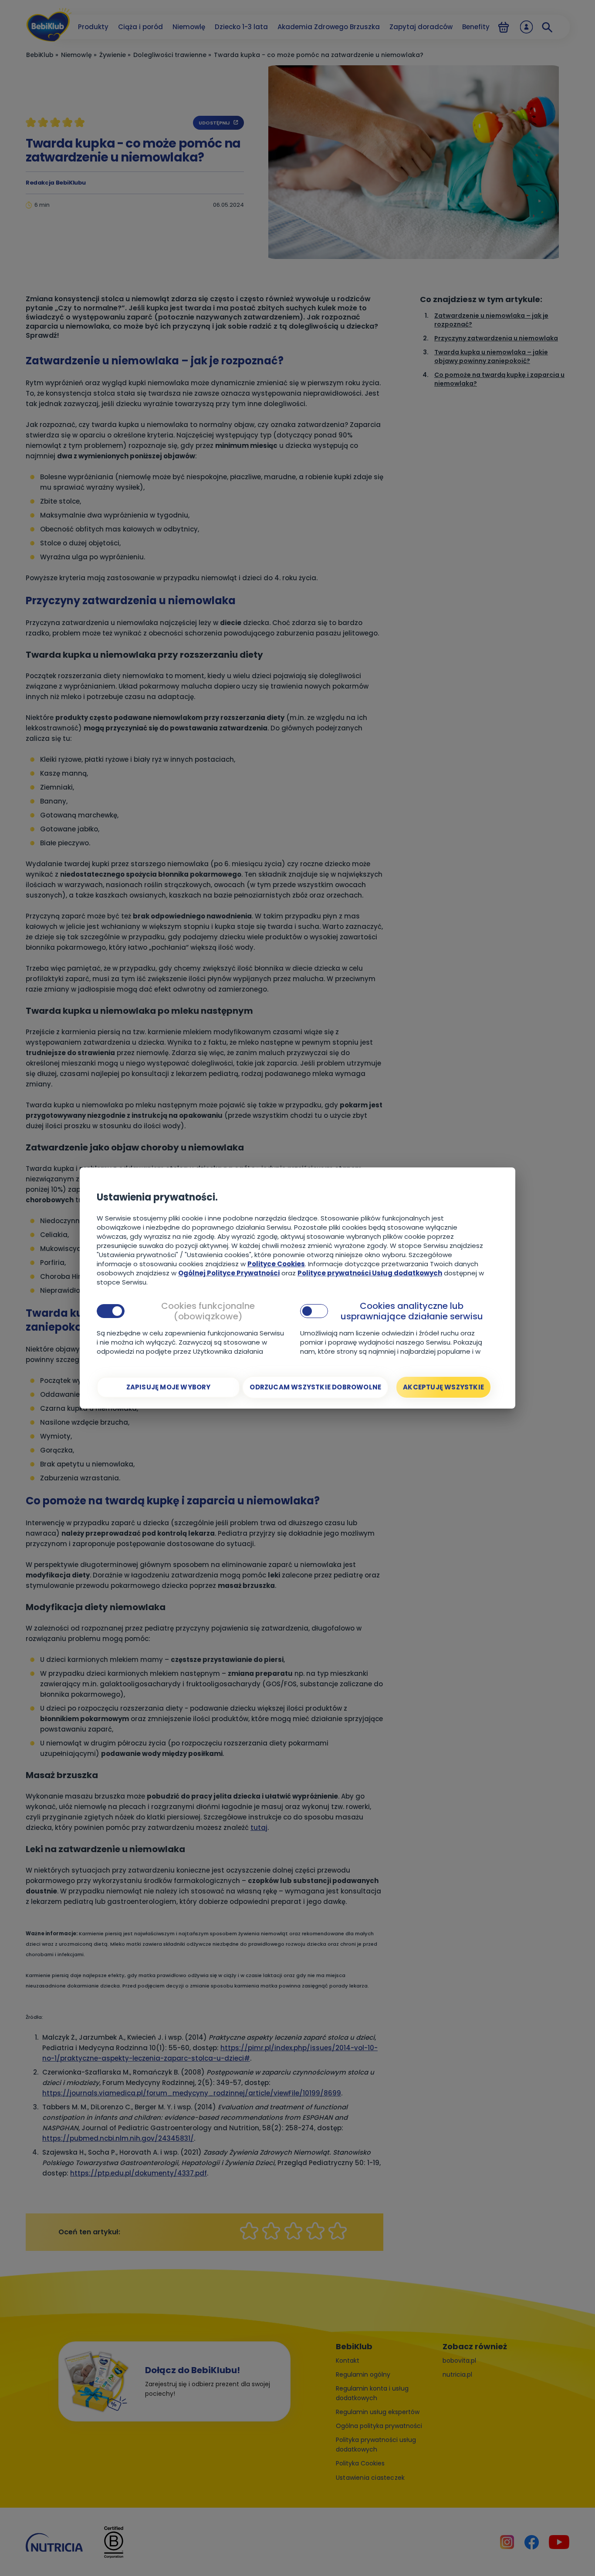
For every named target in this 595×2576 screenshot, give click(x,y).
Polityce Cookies (276, 1264)
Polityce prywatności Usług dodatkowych (370, 1273)
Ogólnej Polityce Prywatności (229, 1273)
